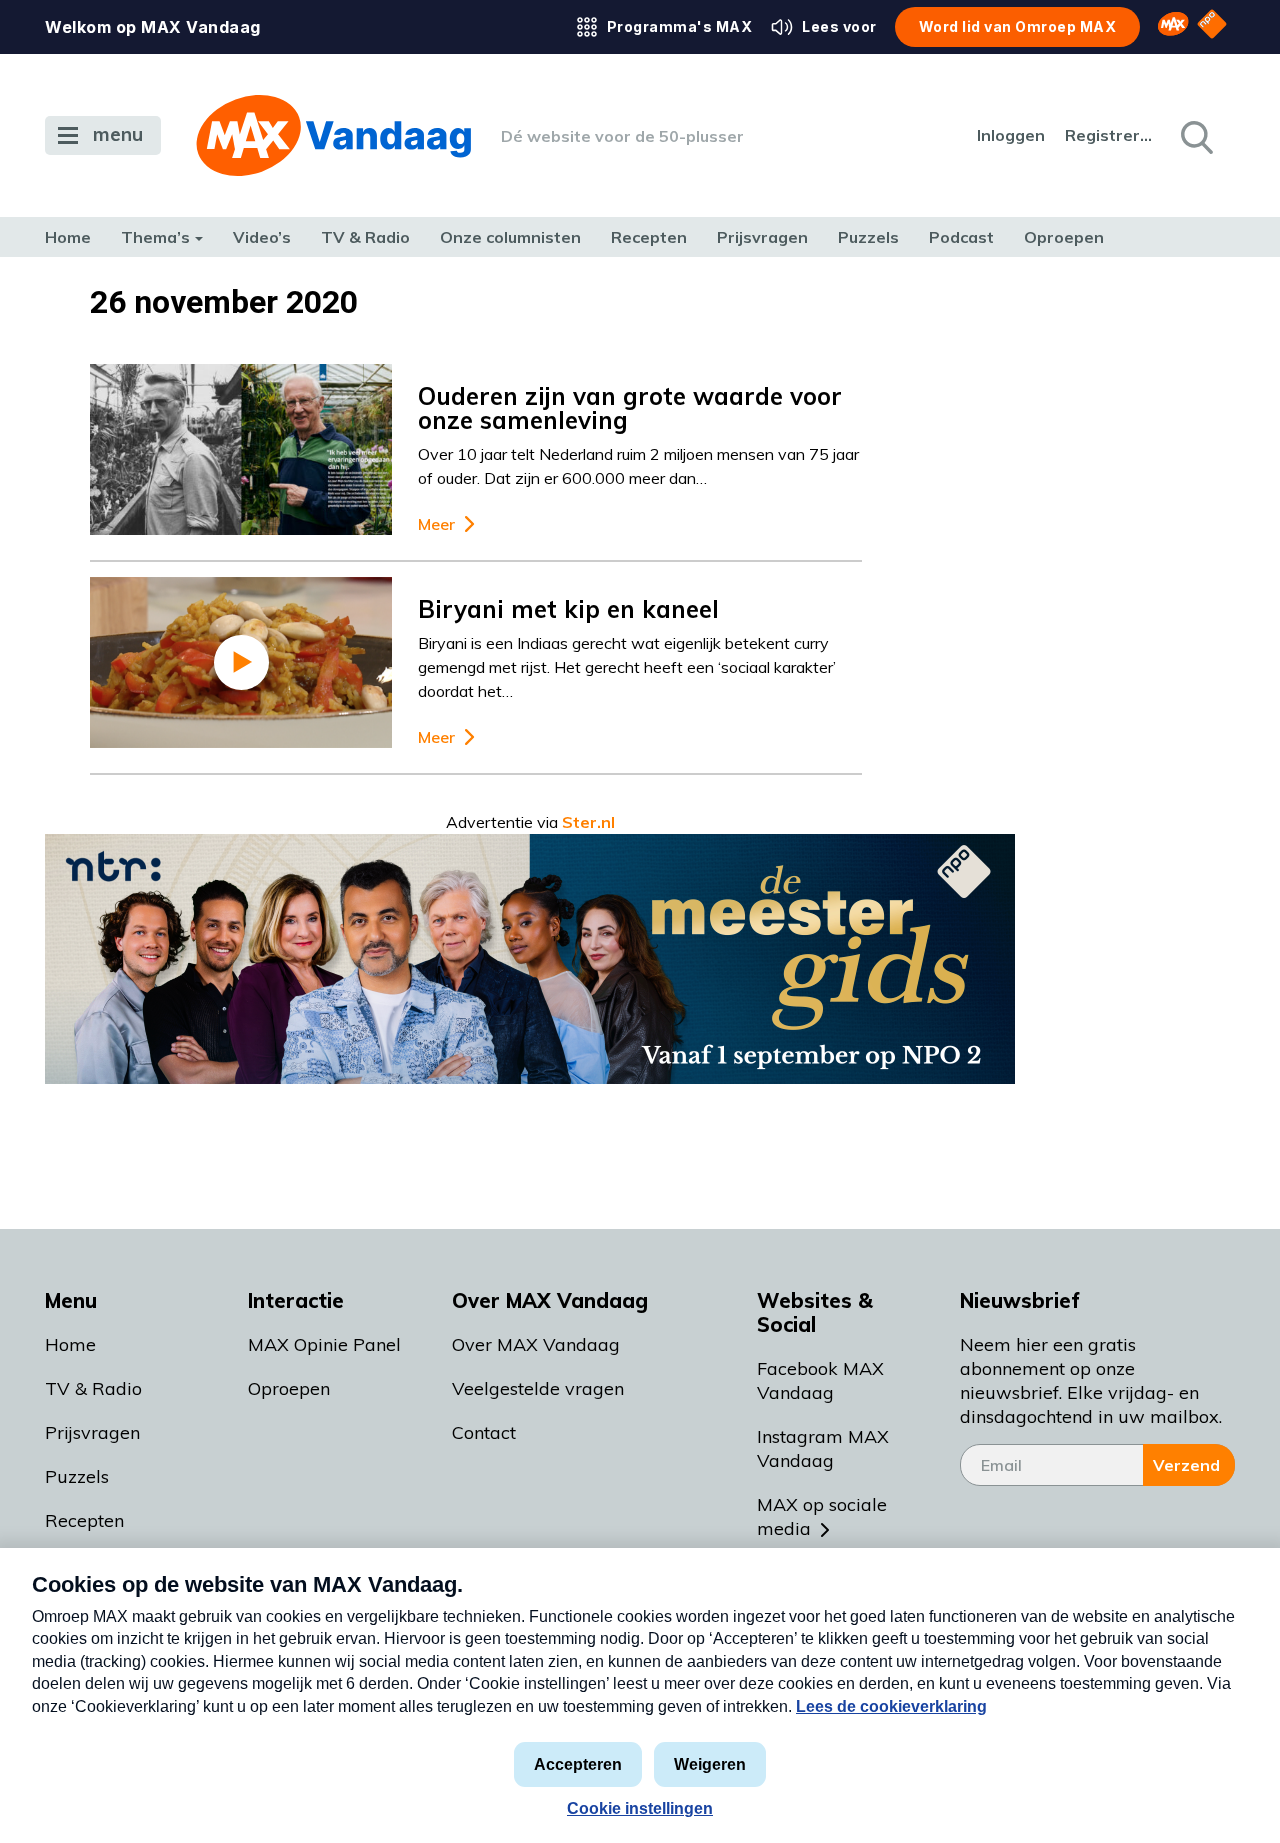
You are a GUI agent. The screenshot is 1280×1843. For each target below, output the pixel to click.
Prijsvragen (762, 237)
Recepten (649, 237)
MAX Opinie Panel (324, 1344)
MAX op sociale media (822, 1516)
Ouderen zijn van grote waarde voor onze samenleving (630, 408)
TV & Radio (365, 237)
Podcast (961, 237)
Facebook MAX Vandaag (820, 1380)
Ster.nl (588, 822)
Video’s (262, 237)
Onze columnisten (510, 237)
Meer (436, 524)
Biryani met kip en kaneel (568, 609)
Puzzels (868, 237)
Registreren (1110, 135)
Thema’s (155, 237)
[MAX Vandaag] (333, 135)
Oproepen (1064, 237)
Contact (484, 1432)
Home (68, 237)
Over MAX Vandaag (536, 1344)
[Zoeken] (1195, 136)
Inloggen (1011, 135)
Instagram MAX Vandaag (823, 1448)
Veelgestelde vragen (538, 1388)
